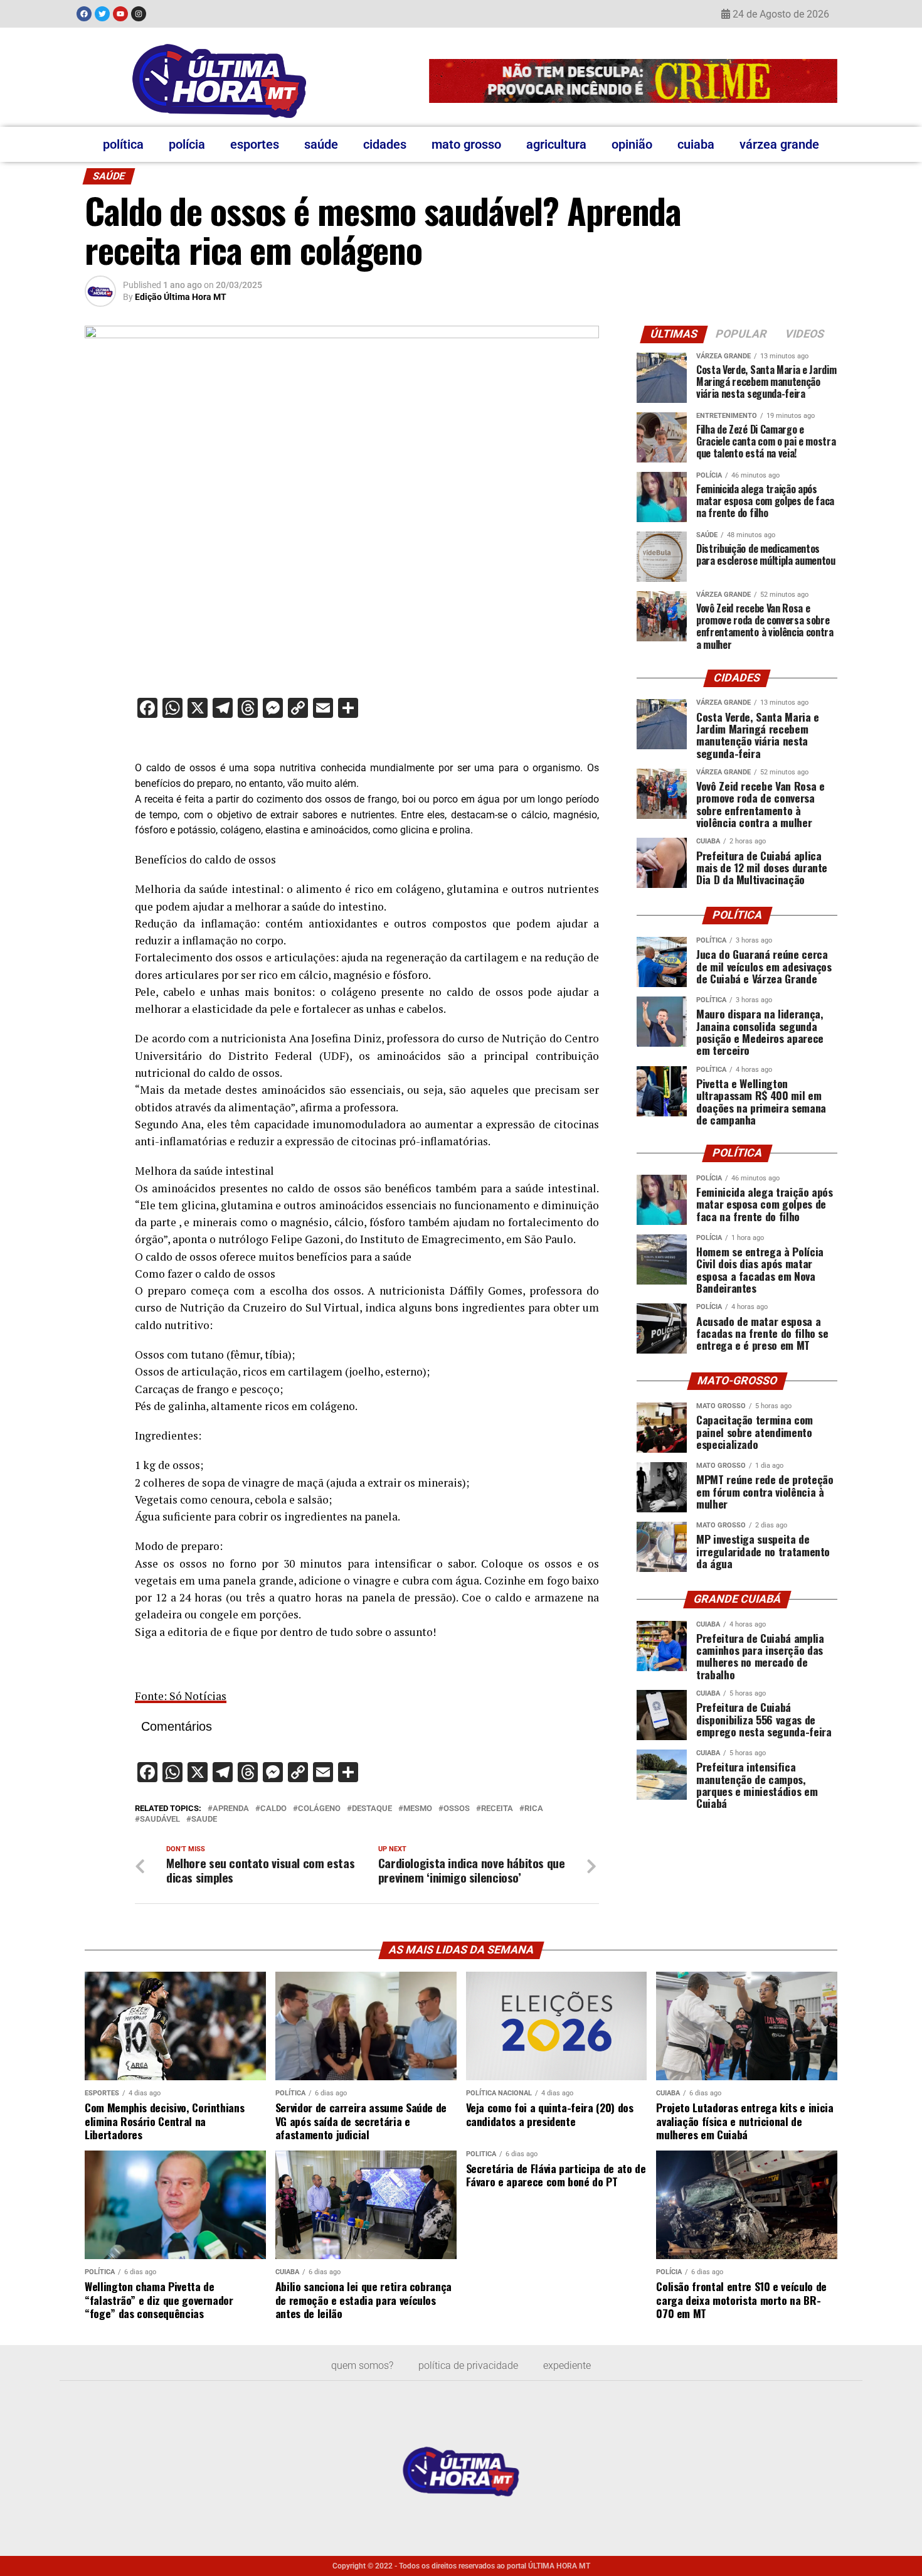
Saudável (160, 1820)
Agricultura (556, 144)
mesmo (418, 1809)
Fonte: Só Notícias (181, 1696)
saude (204, 1820)
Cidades (385, 144)
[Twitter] (102, 14)
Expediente (567, 2365)
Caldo (273, 1809)
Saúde (321, 144)
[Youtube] (120, 14)
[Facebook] (84, 14)
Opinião (632, 144)
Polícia (187, 144)
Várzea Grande (779, 144)
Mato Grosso (466, 144)
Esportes (255, 144)
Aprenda (231, 1809)
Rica (534, 1809)
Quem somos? (362, 2365)
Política (123, 144)
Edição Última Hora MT (181, 297)
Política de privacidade (468, 2365)
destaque (372, 1809)
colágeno (319, 1809)
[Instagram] (139, 14)
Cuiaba (696, 144)
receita (497, 1809)
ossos (457, 1809)
